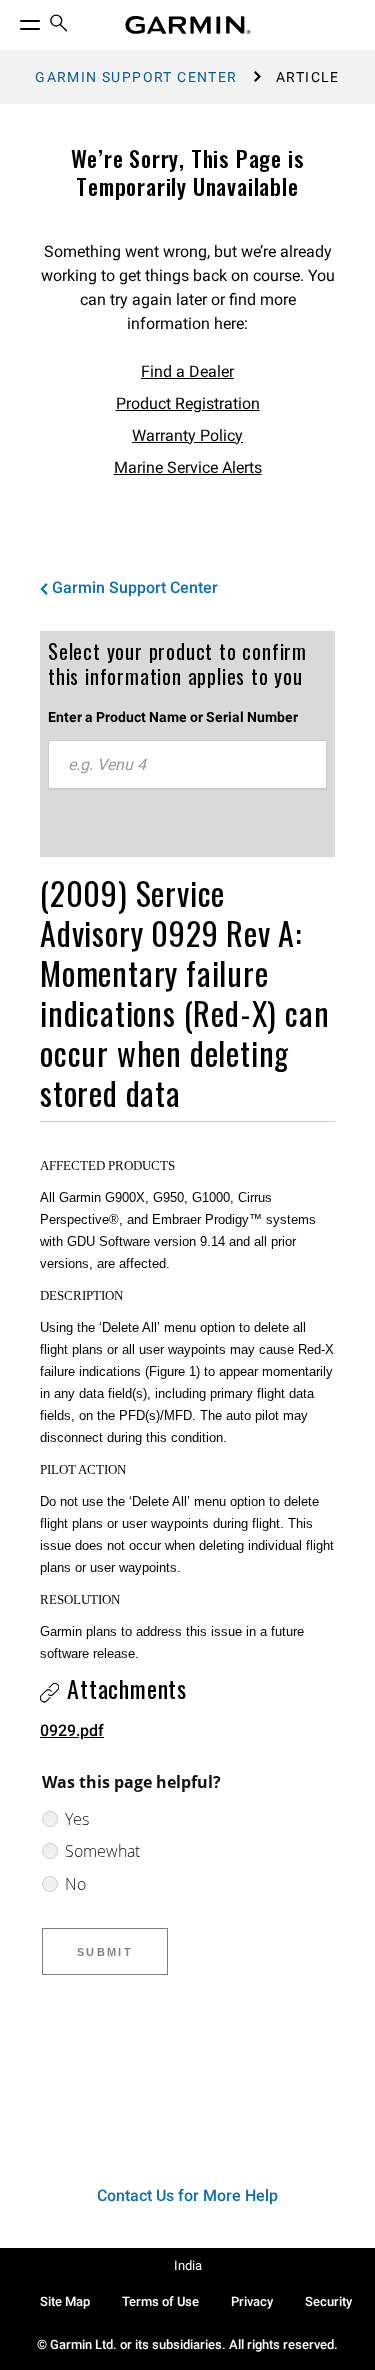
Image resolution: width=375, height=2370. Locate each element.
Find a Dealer (187, 371)
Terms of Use (160, 2301)
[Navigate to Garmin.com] (188, 25)
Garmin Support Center (136, 77)
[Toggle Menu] (12, 20)
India (188, 2265)
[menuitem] (59, 25)
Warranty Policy (187, 435)
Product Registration (188, 403)
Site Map (65, 2301)
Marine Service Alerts (188, 467)
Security (328, 2301)
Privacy (252, 2301)
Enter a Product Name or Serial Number (173, 717)
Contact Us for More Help (187, 2195)
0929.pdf (72, 1730)
